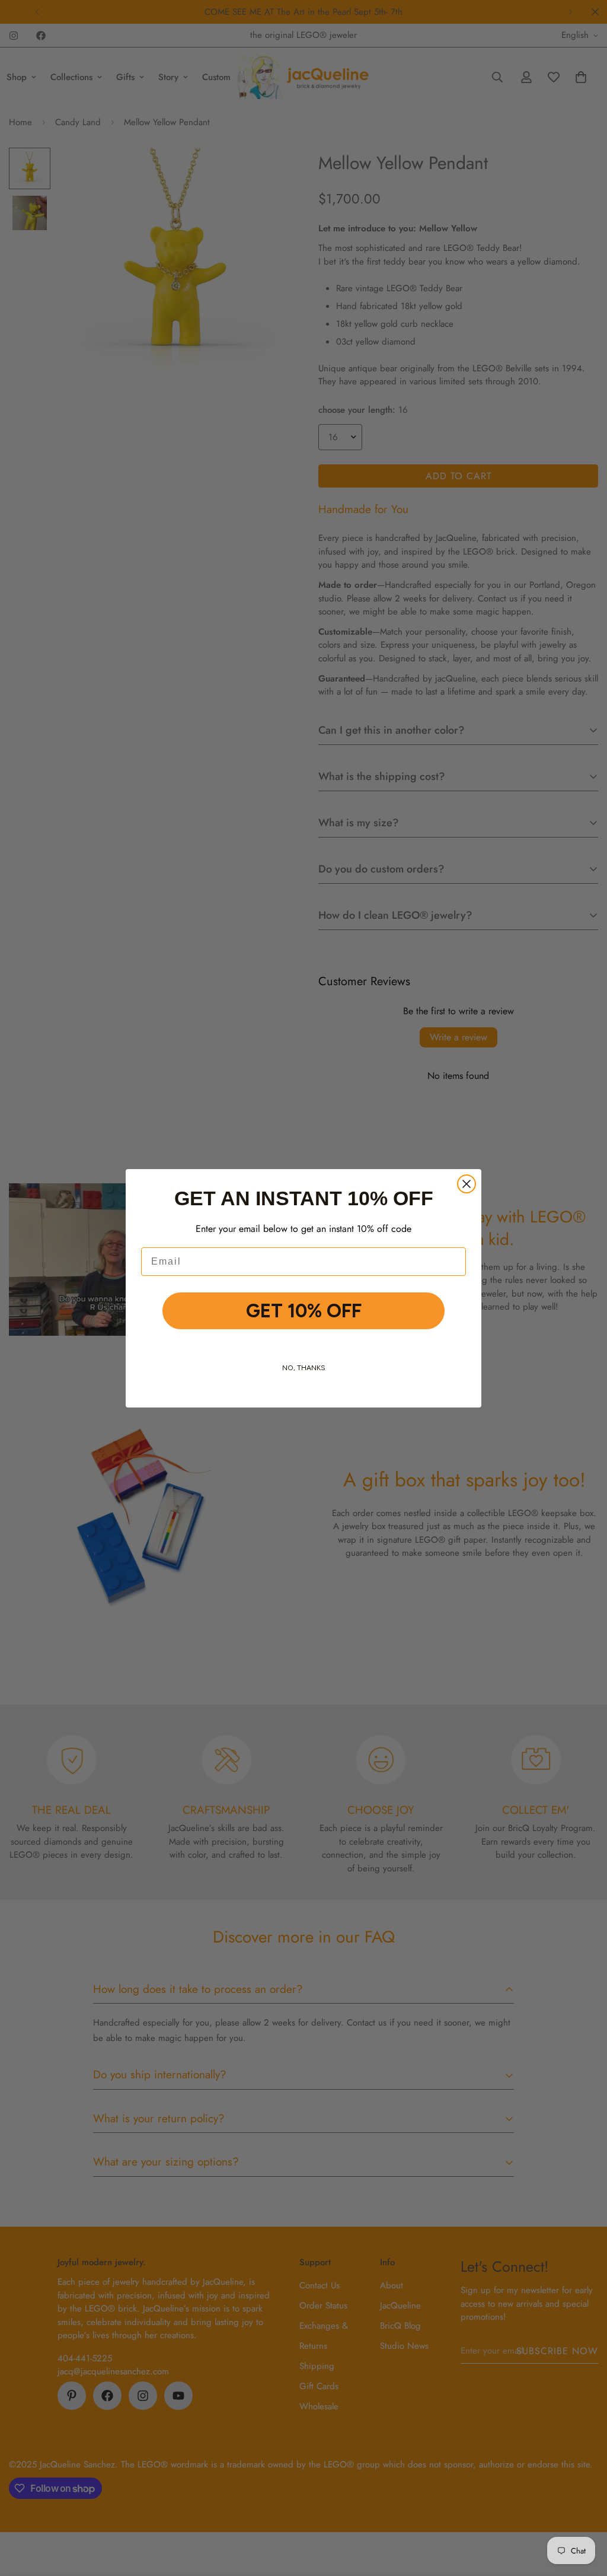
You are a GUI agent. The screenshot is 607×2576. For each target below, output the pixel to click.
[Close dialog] (467, 1184)
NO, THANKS (304, 1368)
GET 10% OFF (304, 1311)
